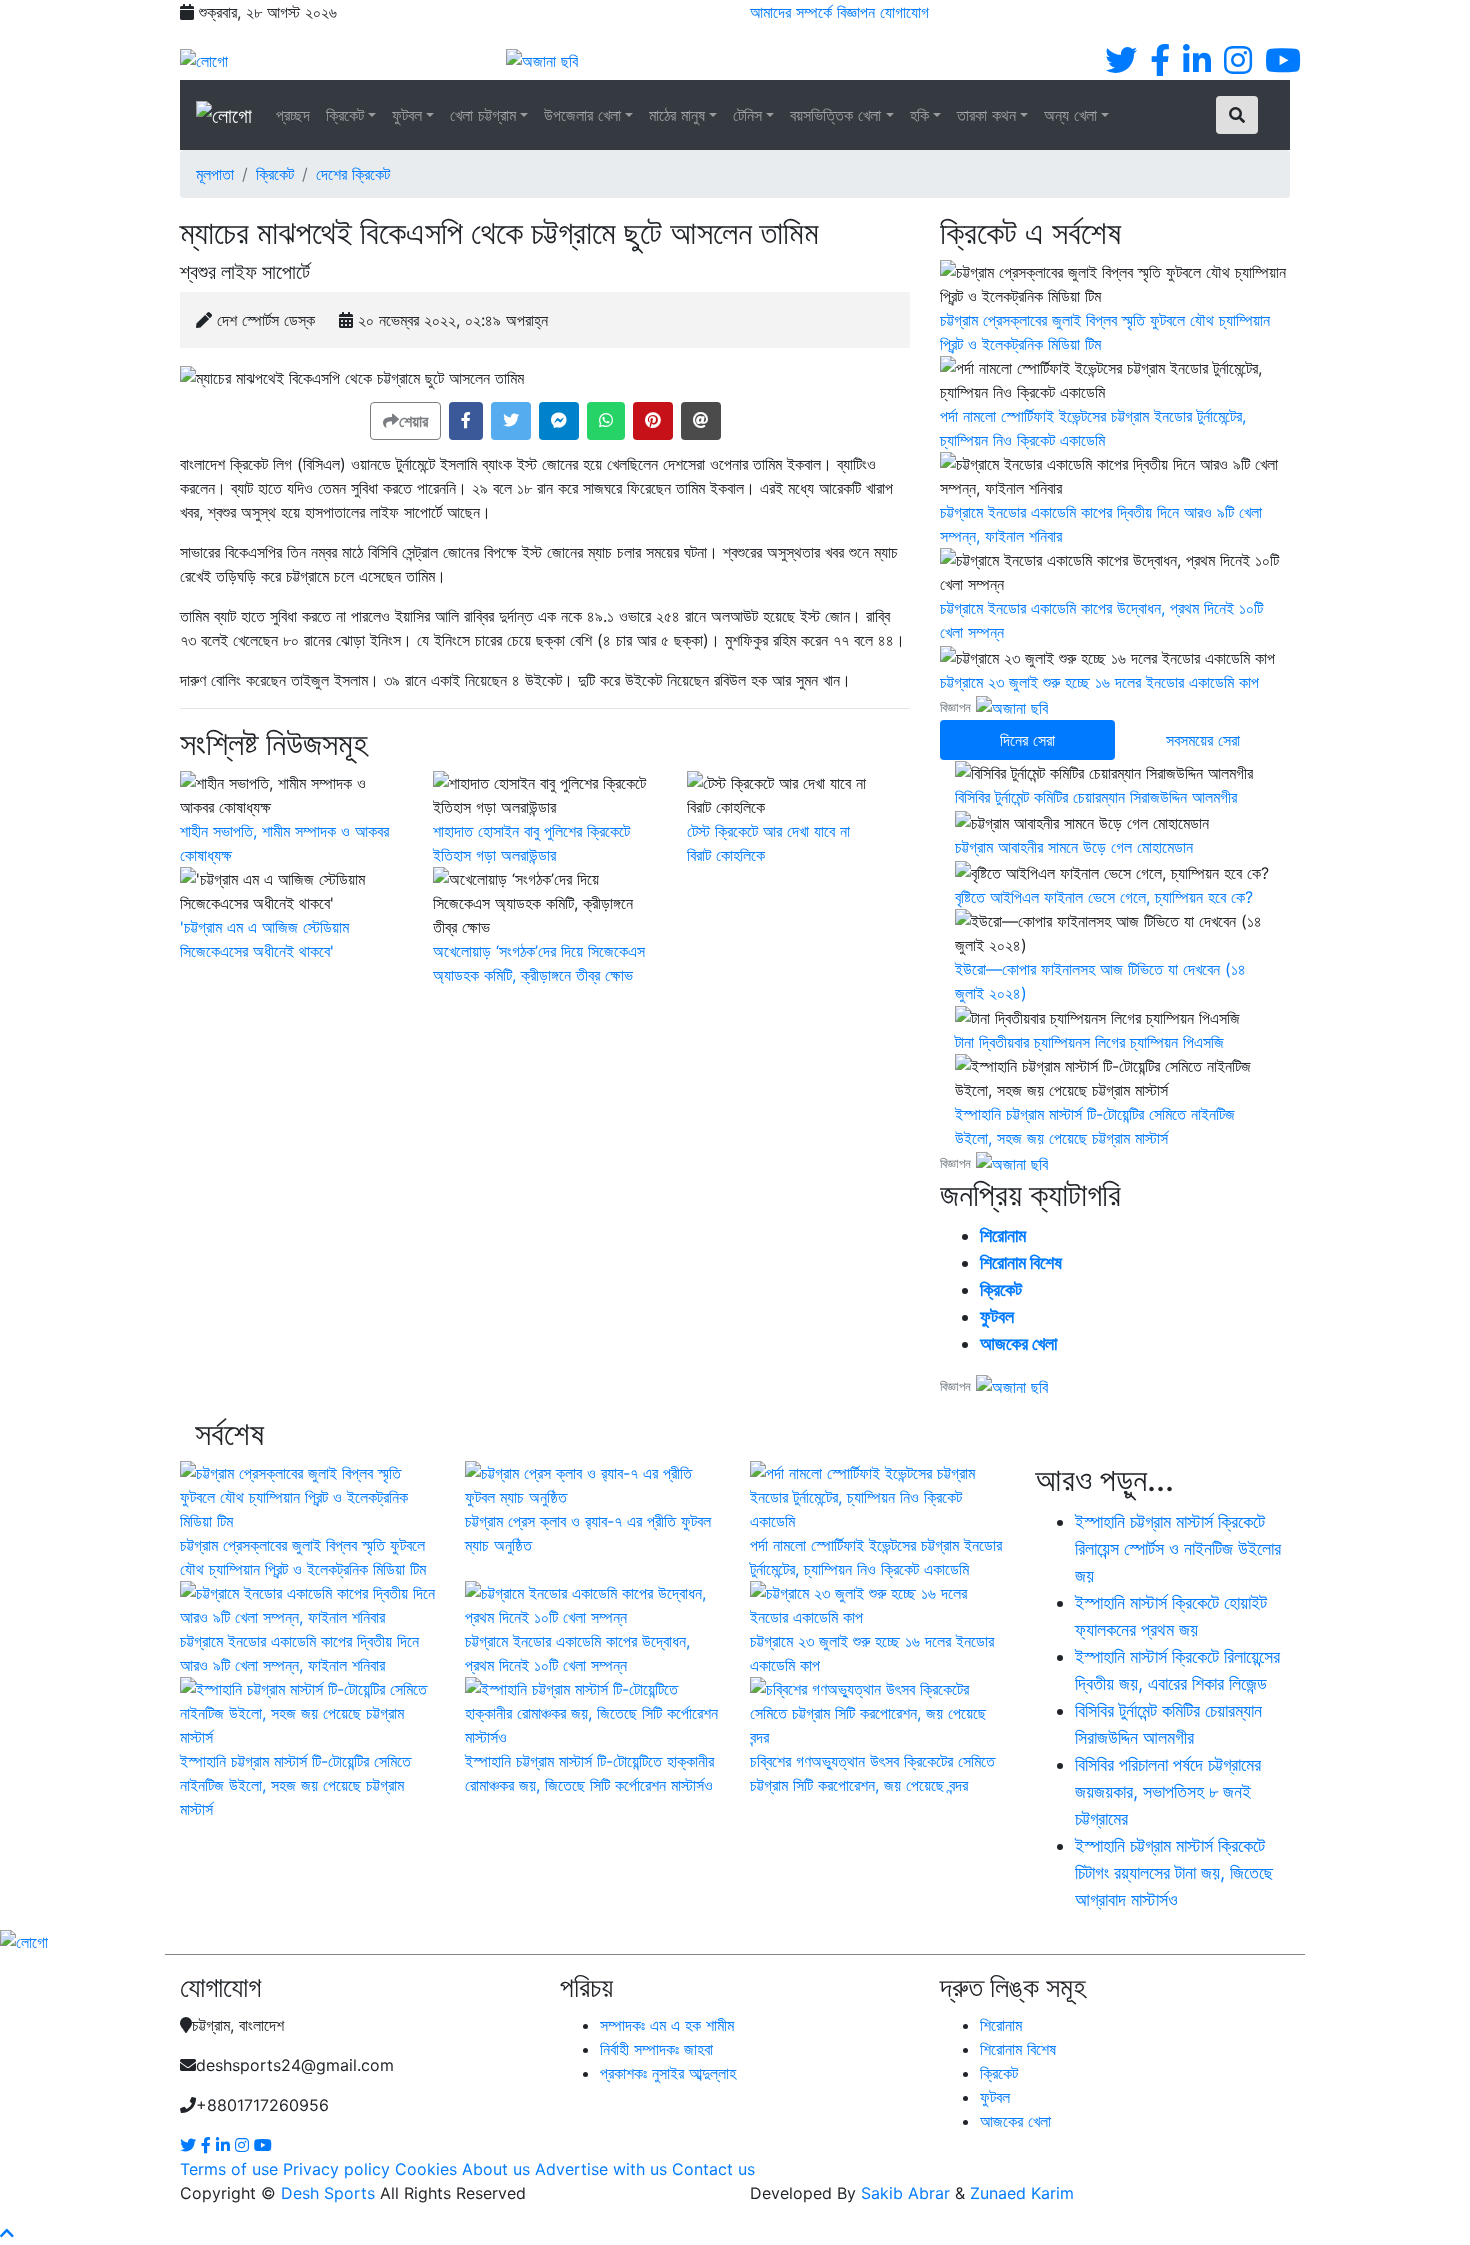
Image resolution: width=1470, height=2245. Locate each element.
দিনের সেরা (1027, 740)
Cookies (426, 2169)
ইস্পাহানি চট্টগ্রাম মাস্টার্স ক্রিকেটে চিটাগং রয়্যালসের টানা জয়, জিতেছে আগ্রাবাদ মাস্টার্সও (1174, 1872)
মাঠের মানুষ (677, 115)
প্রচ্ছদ (293, 115)
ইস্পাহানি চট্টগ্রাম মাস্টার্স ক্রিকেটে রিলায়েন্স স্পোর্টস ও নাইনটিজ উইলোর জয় (1178, 1548)
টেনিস (747, 115)
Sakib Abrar (905, 2193)
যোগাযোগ (904, 12)
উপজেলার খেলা (582, 115)
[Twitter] (1121, 66)
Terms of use (229, 2169)
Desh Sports (328, 2193)
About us (496, 2169)
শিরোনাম (1003, 1235)
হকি (919, 115)
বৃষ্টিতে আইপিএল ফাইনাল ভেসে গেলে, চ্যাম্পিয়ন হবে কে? (1104, 897)
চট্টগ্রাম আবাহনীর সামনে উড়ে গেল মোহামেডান (1074, 847)
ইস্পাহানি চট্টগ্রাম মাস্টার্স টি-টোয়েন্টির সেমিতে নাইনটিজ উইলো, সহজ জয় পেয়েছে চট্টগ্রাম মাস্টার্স (295, 1785)
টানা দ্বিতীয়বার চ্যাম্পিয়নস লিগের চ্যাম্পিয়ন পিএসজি (1089, 1042)
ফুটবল (407, 115)
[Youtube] (1283, 66)
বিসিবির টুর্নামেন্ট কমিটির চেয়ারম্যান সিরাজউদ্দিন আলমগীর (1096, 797)
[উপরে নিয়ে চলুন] (7, 2233)
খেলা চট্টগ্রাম (483, 115)
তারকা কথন (986, 115)
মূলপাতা (215, 174)
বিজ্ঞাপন (856, 12)
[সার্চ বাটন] (1237, 115)
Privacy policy (336, 2169)
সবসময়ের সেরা (1203, 740)
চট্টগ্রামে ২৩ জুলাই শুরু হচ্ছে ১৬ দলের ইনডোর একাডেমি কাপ (1099, 682)
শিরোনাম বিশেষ (1021, 1262)
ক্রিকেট (345, 115)
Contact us (713, 2169)
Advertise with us (601, 2169)
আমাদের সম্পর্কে (791, 12)
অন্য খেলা (1070, 115)
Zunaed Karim (1022, 2193)
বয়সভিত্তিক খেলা (835, 115)
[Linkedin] (1197, 66)
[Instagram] (1238, 66)
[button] (466, 421)
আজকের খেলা (1018, 1343)
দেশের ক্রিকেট (353, 174)
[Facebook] (1160, 66)
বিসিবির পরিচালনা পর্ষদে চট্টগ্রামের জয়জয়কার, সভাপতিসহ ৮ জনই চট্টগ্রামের (1168, 1791)
